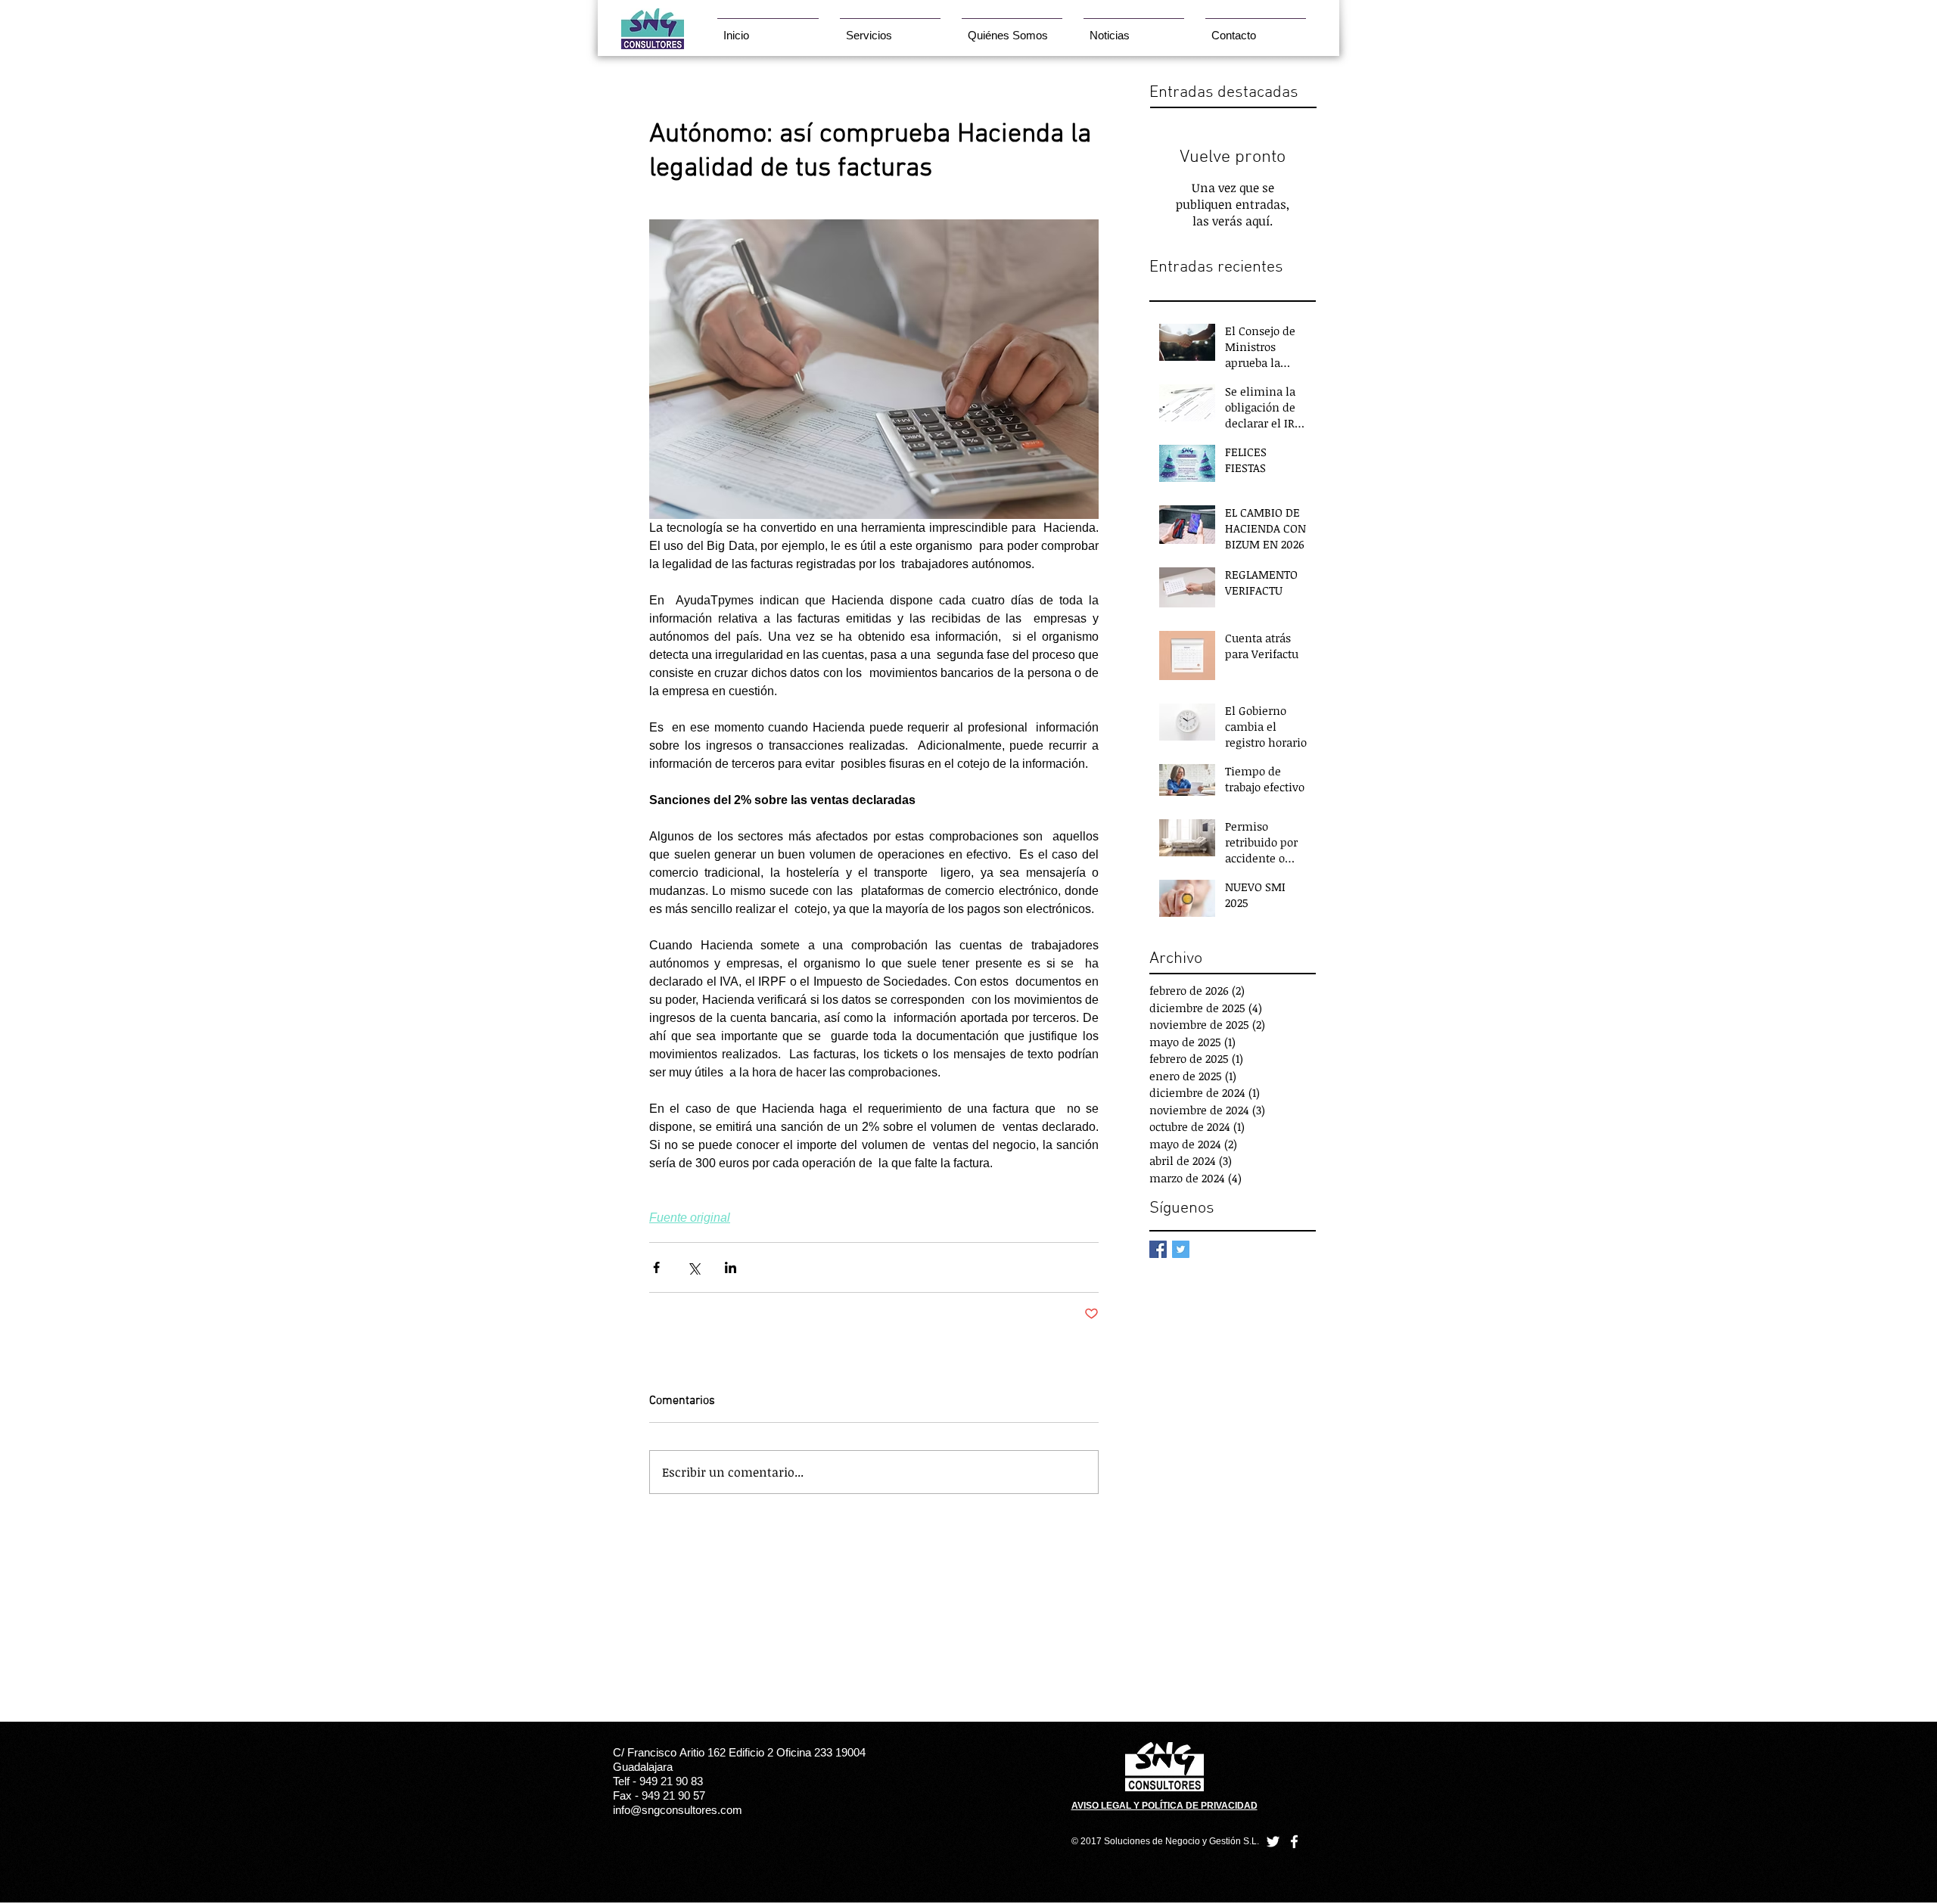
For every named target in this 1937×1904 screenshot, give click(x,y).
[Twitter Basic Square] (1181, 1249)
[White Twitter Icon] (1273, 1842)
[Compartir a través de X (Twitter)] (693, 1267)
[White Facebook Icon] (1294, 1842)
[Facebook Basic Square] (1158, 1249)
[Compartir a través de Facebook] (656, 1267)
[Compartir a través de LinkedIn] (731, 1267)
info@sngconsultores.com (678, 1810)
